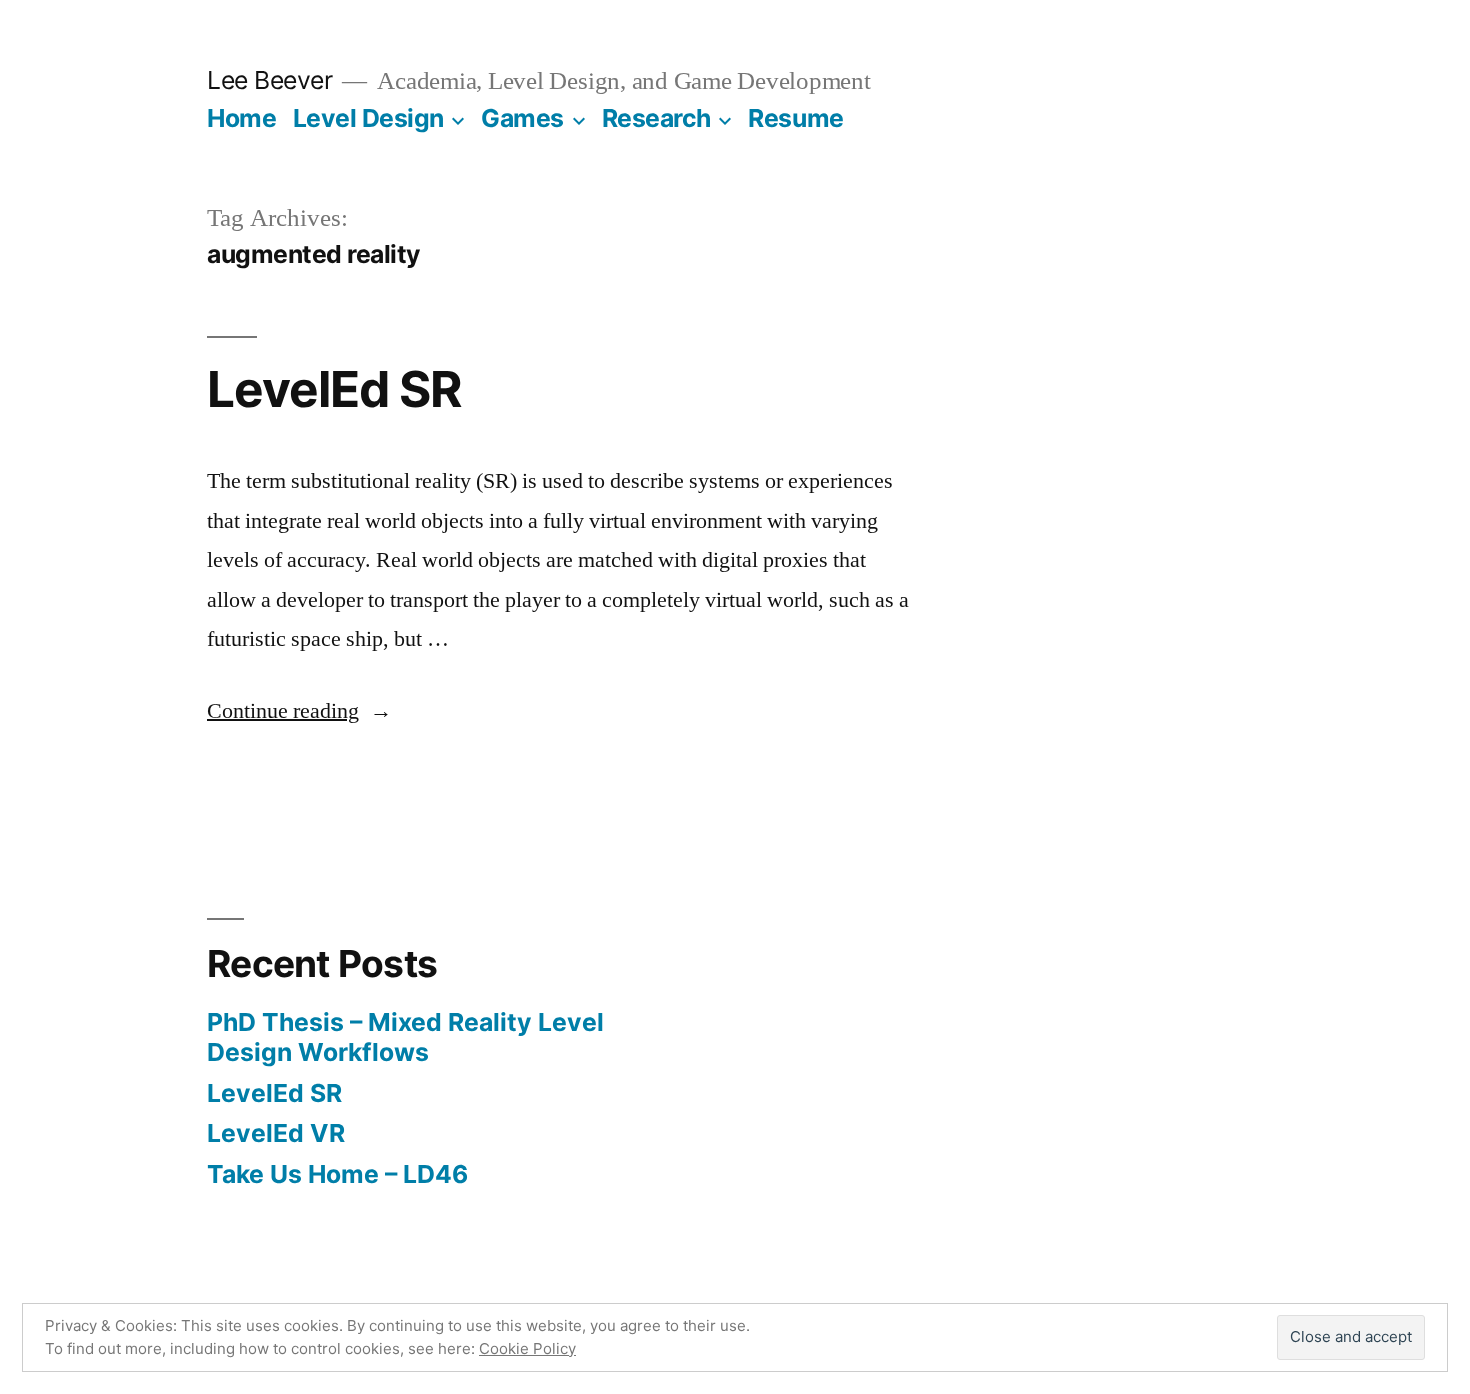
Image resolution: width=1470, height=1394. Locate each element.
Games (522, 118)
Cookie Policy (527, 1348)
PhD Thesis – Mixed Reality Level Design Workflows (405, 1037)
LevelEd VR (276, 1133)
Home (241, 118)
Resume (795, 118)
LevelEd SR (334, 389)
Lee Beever (269, 80)
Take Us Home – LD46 (337, 1174)
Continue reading (299, 711)
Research (656, 118)
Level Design (368, 118)
